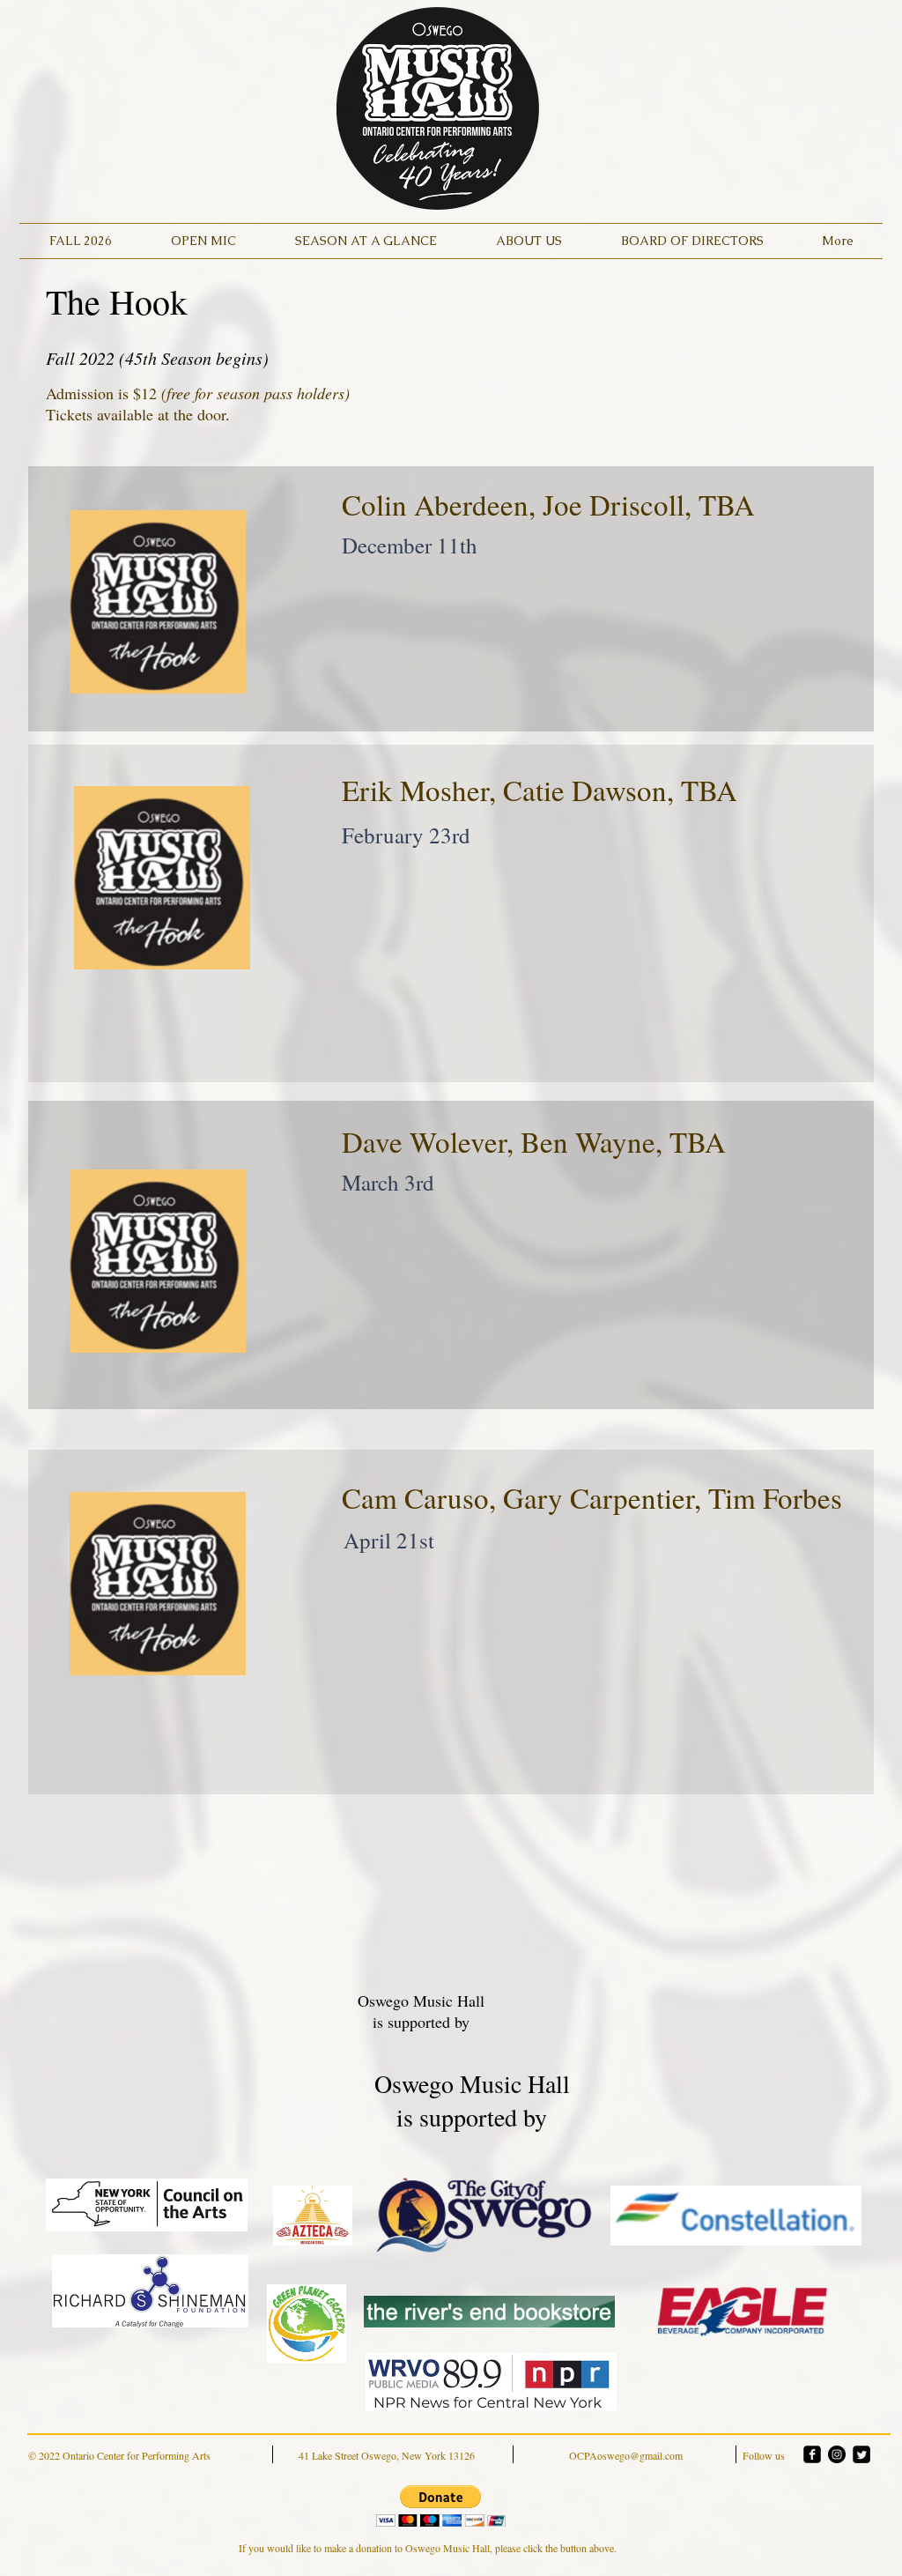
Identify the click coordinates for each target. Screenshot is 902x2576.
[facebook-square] (812, 2454)
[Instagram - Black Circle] (837, 2454)
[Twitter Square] (861, 2454)
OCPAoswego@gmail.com (626, 2455)
